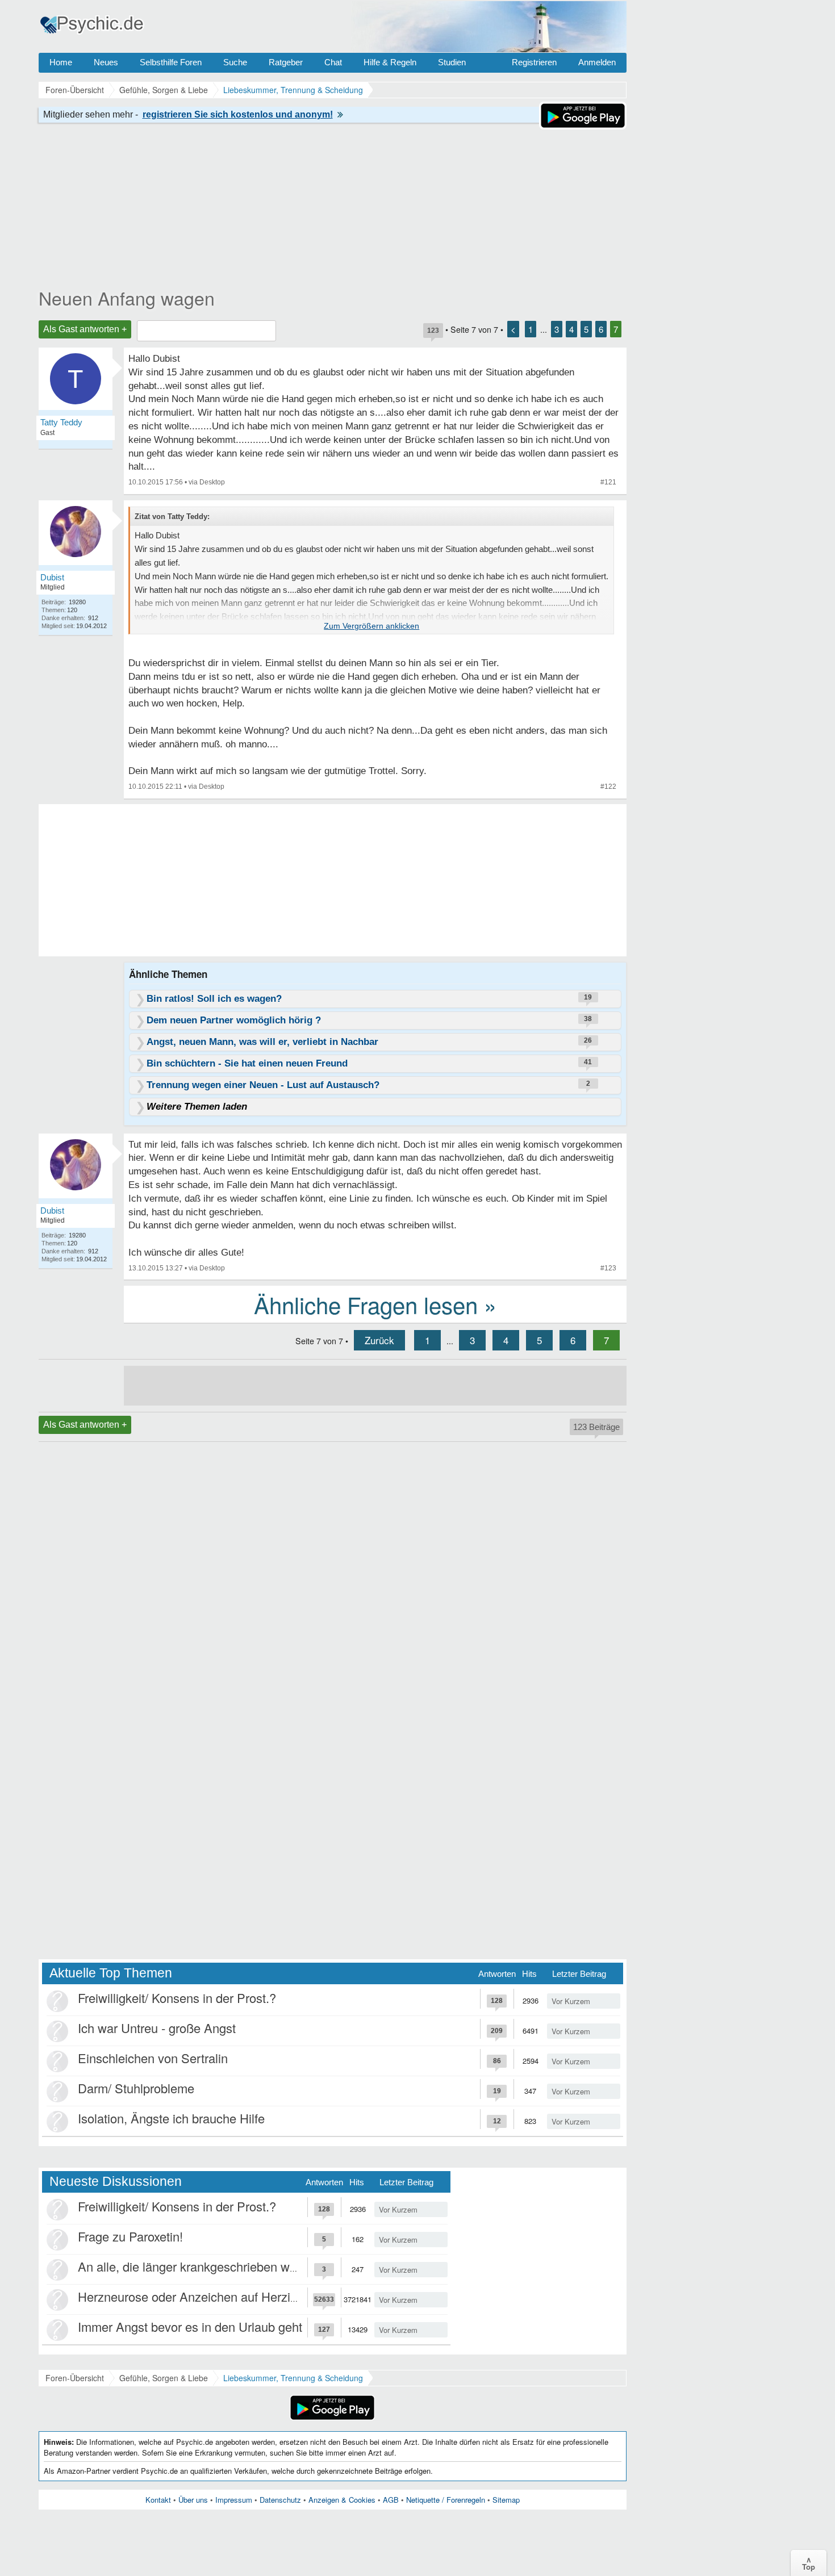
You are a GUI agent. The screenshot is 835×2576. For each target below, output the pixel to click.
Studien (452, 62)
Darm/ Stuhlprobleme (136, 2088)
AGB (391, 2500)
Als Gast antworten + (85, 329)
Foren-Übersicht (75, 2378)
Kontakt (158, 2500)
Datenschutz (280, 2500)
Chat (333, 62)
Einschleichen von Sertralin (153, 2058)
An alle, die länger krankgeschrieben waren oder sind (223, 2266)
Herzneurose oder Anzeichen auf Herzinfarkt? (203, 2296)
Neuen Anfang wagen (127, 298)
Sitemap (506, 2500)
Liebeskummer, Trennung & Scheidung (293, 2378)
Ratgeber (286, 62)
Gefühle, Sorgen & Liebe (164, 2378)
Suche (235, 62)
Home (61, 62)
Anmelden (597, 62)
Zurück (379, 1340)
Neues (106, 62)
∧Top (809, 2563)
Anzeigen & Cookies (342, 2500)
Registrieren (534, 62)
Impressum (234, 2500)
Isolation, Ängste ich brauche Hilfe (171, 2118)
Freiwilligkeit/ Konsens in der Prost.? (177, 1998)
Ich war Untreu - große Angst (157, 2028)
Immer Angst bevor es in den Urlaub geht (190, 2326)
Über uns (193, 2500)
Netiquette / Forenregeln (446, 2500)
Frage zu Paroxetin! (130, 2236)
